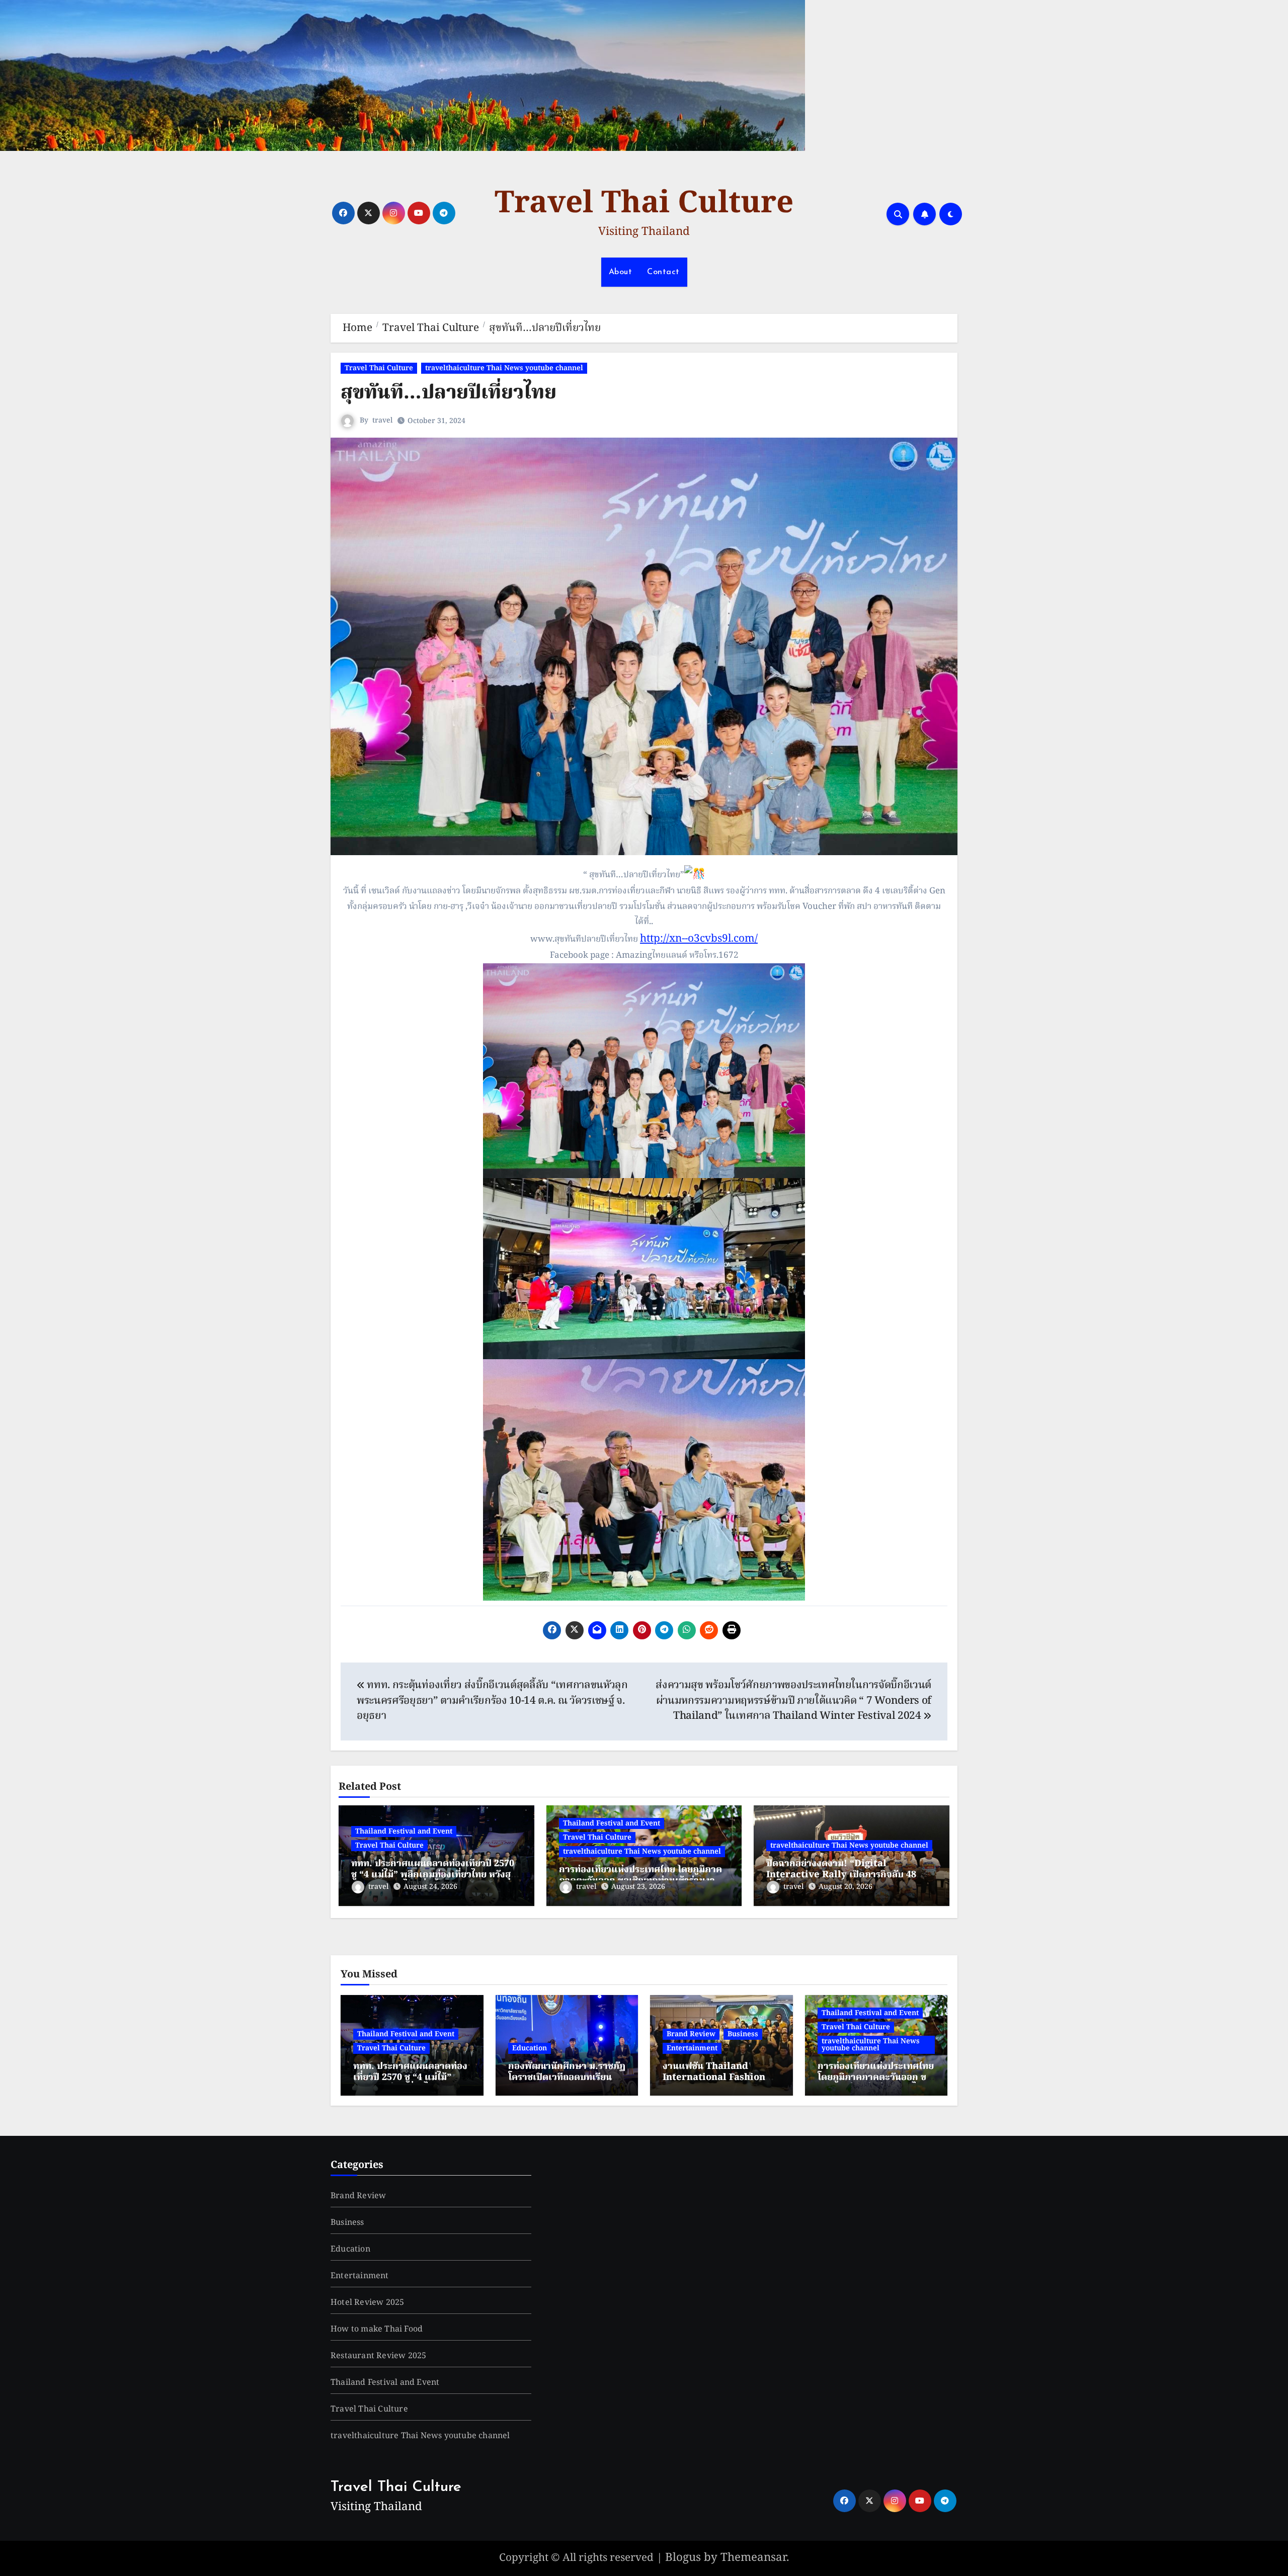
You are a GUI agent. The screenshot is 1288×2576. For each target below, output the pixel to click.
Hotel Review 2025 (367, 2303)
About (621, 272)
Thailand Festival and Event (404, 1832)
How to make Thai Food (377, 2330)
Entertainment (692, 2048)
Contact (663, 272)
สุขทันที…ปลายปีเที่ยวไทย (449, 393)
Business (743, 2034)
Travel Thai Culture (644, 204)
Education (530, 2048)
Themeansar (753, 2558)
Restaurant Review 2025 (378, 2356)
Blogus (683, 2558)
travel (383, 421)
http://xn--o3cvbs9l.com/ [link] (699, 939)
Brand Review (691, 2034)
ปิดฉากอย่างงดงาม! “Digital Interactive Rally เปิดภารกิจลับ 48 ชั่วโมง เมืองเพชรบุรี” (841, 1875)
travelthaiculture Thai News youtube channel (504, 368)
